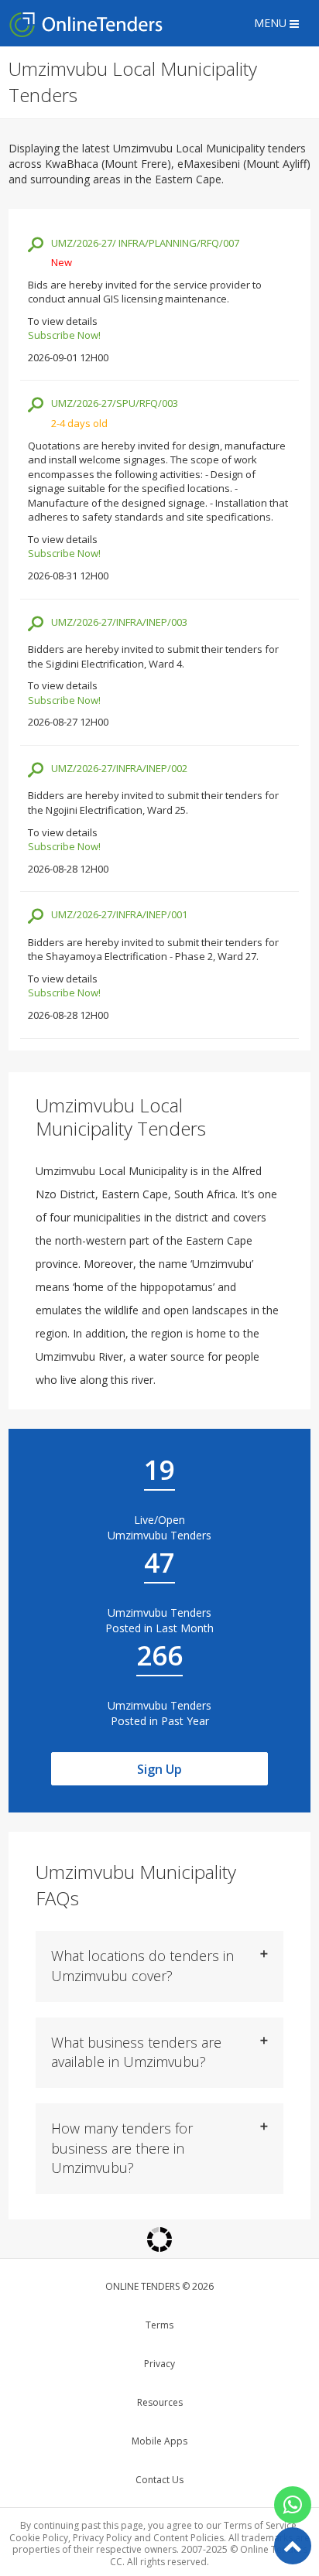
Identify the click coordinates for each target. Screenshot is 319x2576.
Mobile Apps (159, 2441)
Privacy (159, 2364)
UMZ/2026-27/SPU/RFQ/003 (115, 403)
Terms (159, 2325)
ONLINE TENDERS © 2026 (159, 2286)
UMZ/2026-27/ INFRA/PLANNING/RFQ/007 (145, 243)
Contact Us (159, 2480)
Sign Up (159, 1769)
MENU (272, 23)
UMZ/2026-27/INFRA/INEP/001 (119, 914)
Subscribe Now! (64, 335)
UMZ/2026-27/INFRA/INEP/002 (119, 768)
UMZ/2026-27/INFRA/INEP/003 (119, 622)
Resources (160, 2402)
